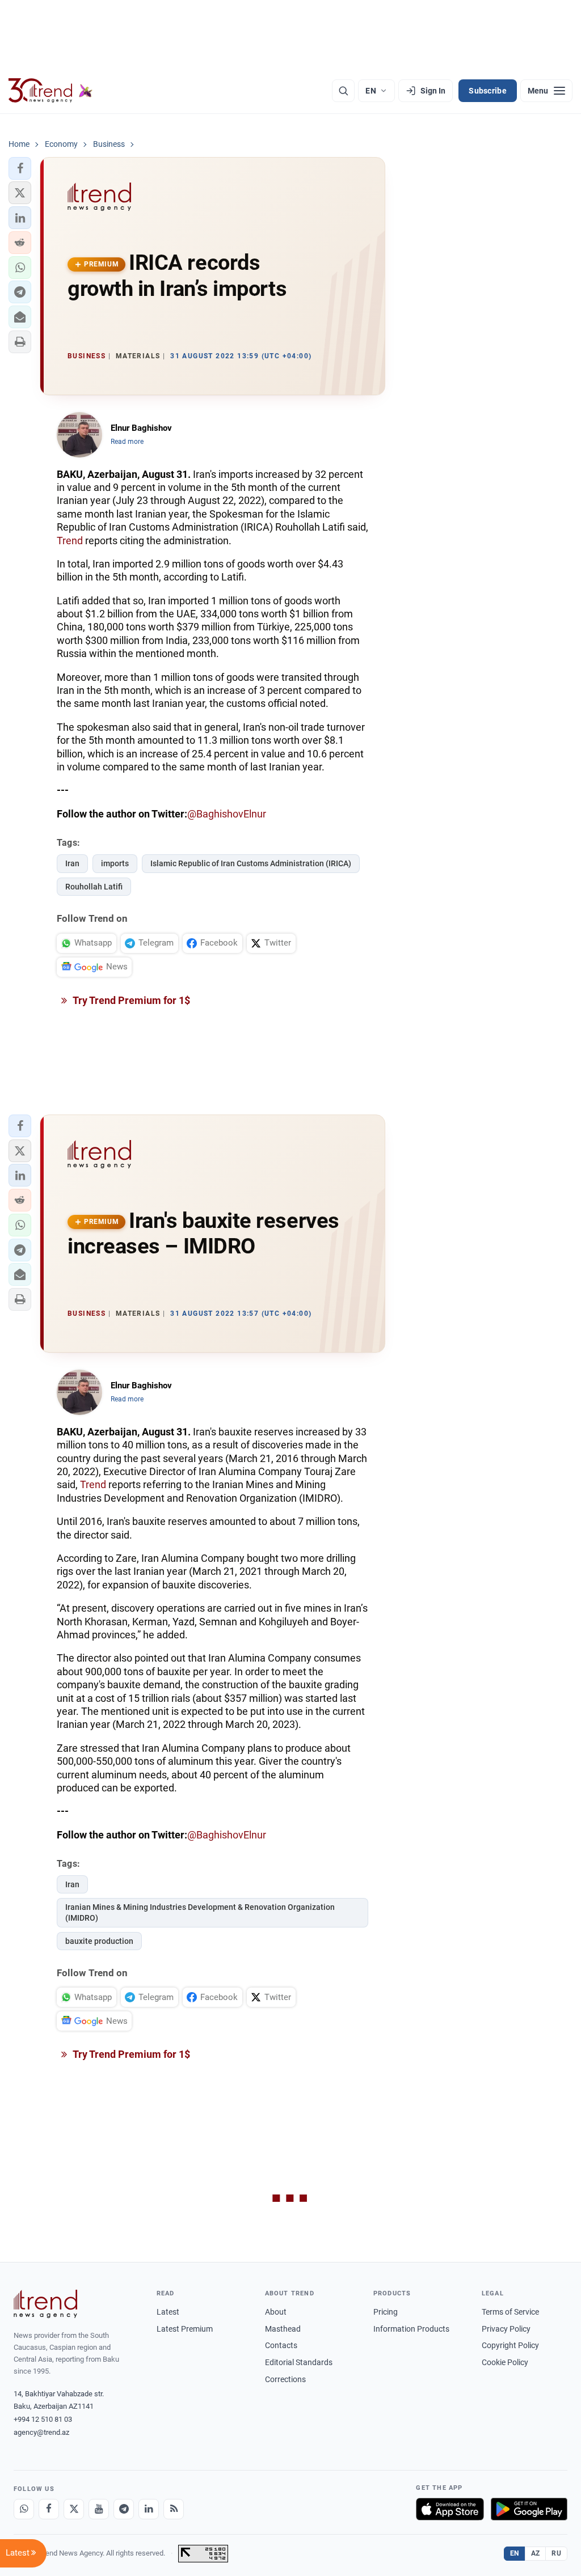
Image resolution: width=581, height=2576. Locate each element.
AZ (536, 2553)
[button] (20, 168)
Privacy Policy (506, 2329)
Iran (72, 863)
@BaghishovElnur (227, 814)
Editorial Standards (299, 2362)
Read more (127, 442)
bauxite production (99, 1941)
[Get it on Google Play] (529, 2509)
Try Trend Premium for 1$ (130, 1000)
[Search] (343, 91)
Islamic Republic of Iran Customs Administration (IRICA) (251, 863)
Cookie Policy (505, 2362)
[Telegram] (124, 2509)
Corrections (285, 2379)
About (276, 2312)
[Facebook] (49, 2509)
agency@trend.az (41, 2432)
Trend (70, 541)
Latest (168, 2312)
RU (556, 2553)
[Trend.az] (50, 91)
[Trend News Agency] (45, 2304)
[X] (74, 2509)
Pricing (386, 2312)
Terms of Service (510, 2312)
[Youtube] (99, 2509)
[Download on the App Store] (450, 2509)
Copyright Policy (510, 2345)
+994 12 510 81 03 (43, 2419)
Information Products (411, 2329)
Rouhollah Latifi (94, 887)
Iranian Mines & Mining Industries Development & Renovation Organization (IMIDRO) (200, 1912)
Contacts (281, 2345)
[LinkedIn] (149, 2509)
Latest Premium (185, 2329)
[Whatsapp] (24, 2509)
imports (115, 863)
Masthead (283, 2329)
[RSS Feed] (174, 2509)
